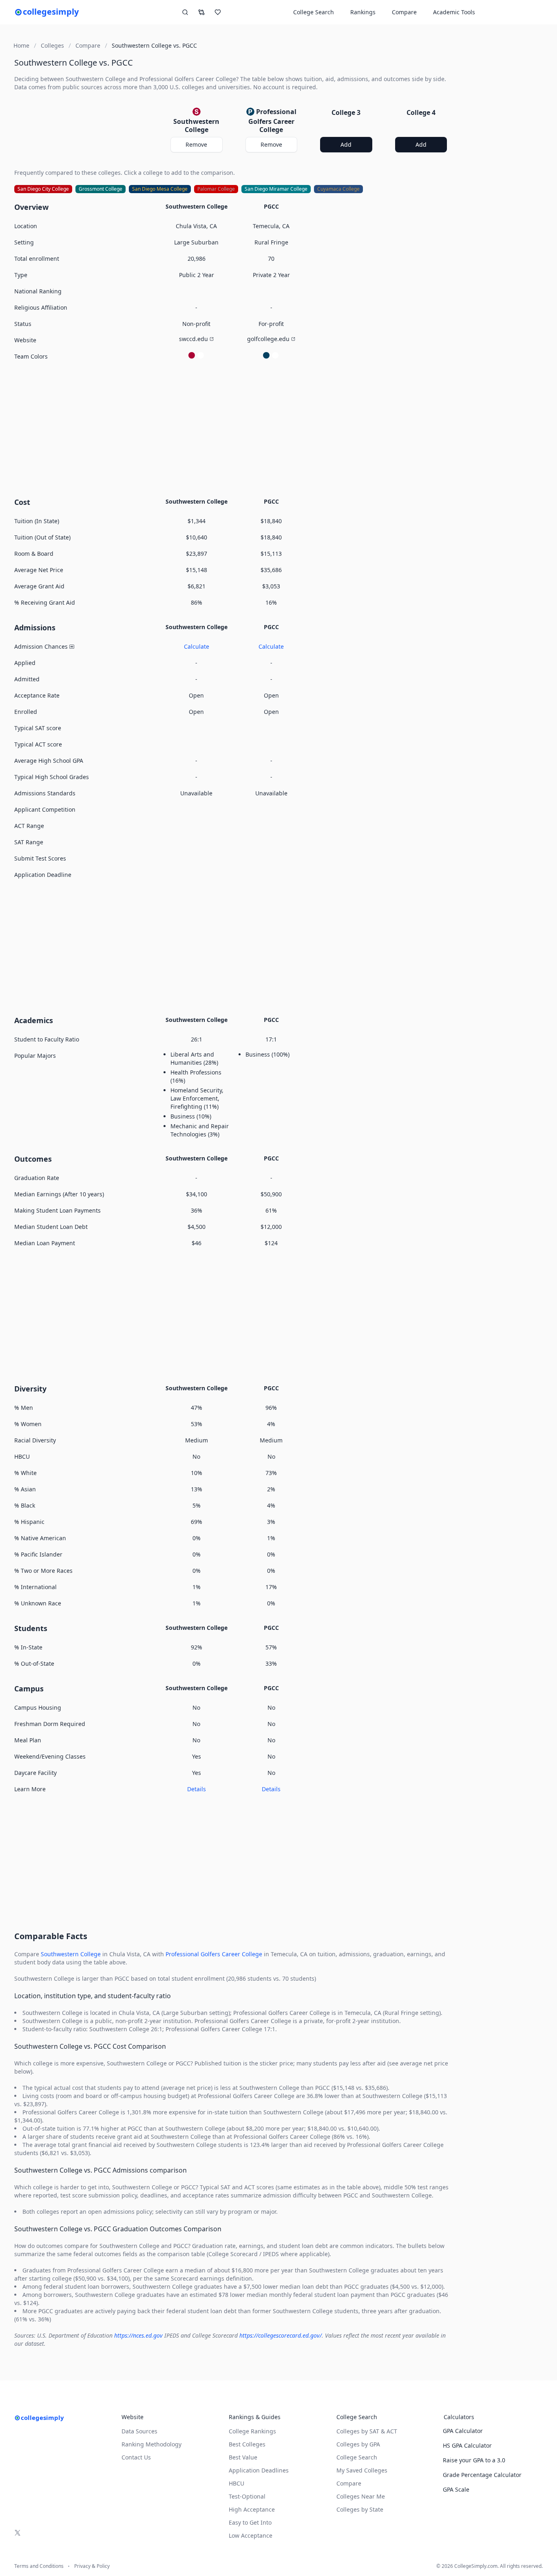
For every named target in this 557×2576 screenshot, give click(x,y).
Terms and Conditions (39, 2566)
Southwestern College (71, 1954)
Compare (404, 12)
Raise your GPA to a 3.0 (474, 2460)
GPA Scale (456, 2489)
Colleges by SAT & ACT (367, 2431)
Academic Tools (454, 12)
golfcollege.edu (268, 339)
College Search (357, 2457)
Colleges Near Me (361, 2496)
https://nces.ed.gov (138, 2335)
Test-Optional (247, 2496)
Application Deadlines (259, 2470)
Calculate (197, 646)
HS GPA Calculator (467, 2445)
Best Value (243, 2457)
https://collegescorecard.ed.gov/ (281, 2335)
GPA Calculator (463, 2431)
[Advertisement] (234, 428)
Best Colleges (247, 2444)
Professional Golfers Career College (214, 1954)
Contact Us (136, 2457)
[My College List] (218, 12)
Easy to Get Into (250, 2522)
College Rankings (252, 2431)
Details (197, 1789)
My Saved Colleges (362, 2470)
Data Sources (139, 2431)
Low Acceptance (251, 2535)
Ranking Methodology (151, 2444)
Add (346, 144)
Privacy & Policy (92, 2566)
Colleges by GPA (358, 2444)
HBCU (237, 2483)
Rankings (363, 12)
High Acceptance (252, 2509)
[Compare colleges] (201, 12)
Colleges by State (360, 2509)
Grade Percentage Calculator (482, 2475)
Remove (196, 144)
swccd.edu (193, 339)
